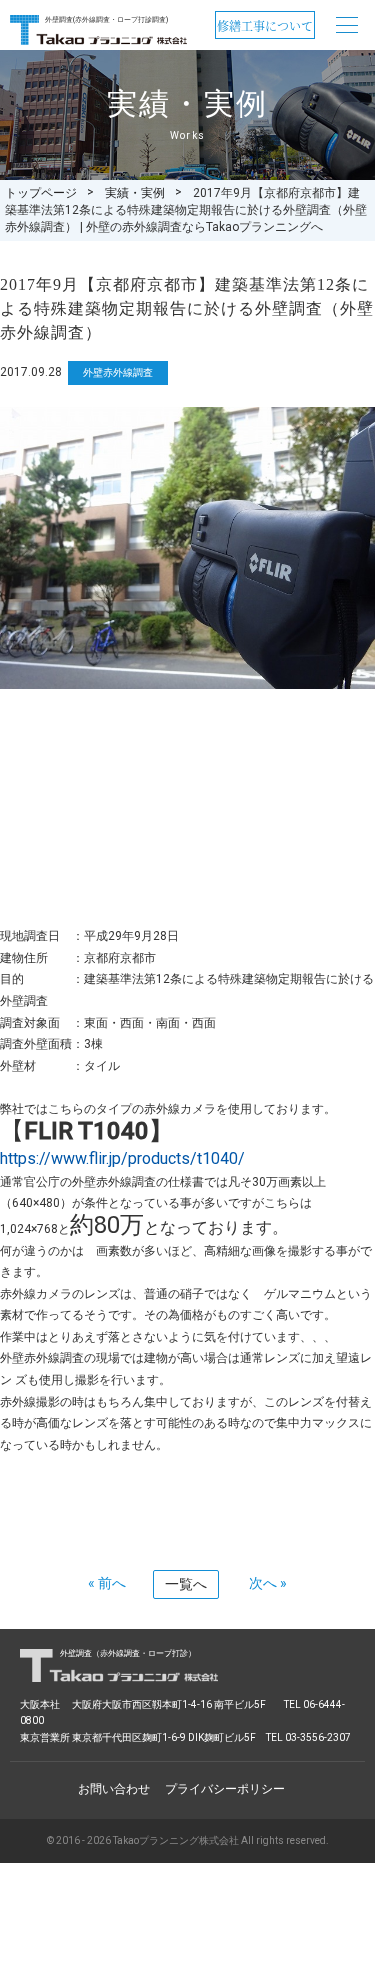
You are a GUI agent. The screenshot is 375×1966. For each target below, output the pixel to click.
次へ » (268, 1583)
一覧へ (186, 1584)
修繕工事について (265, 25)
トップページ (41, 193)
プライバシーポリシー (225, 1789)
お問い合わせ (114, 1789)
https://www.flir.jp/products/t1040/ (122, 1158)
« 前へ (107, 1583)
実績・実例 (135, 193)
